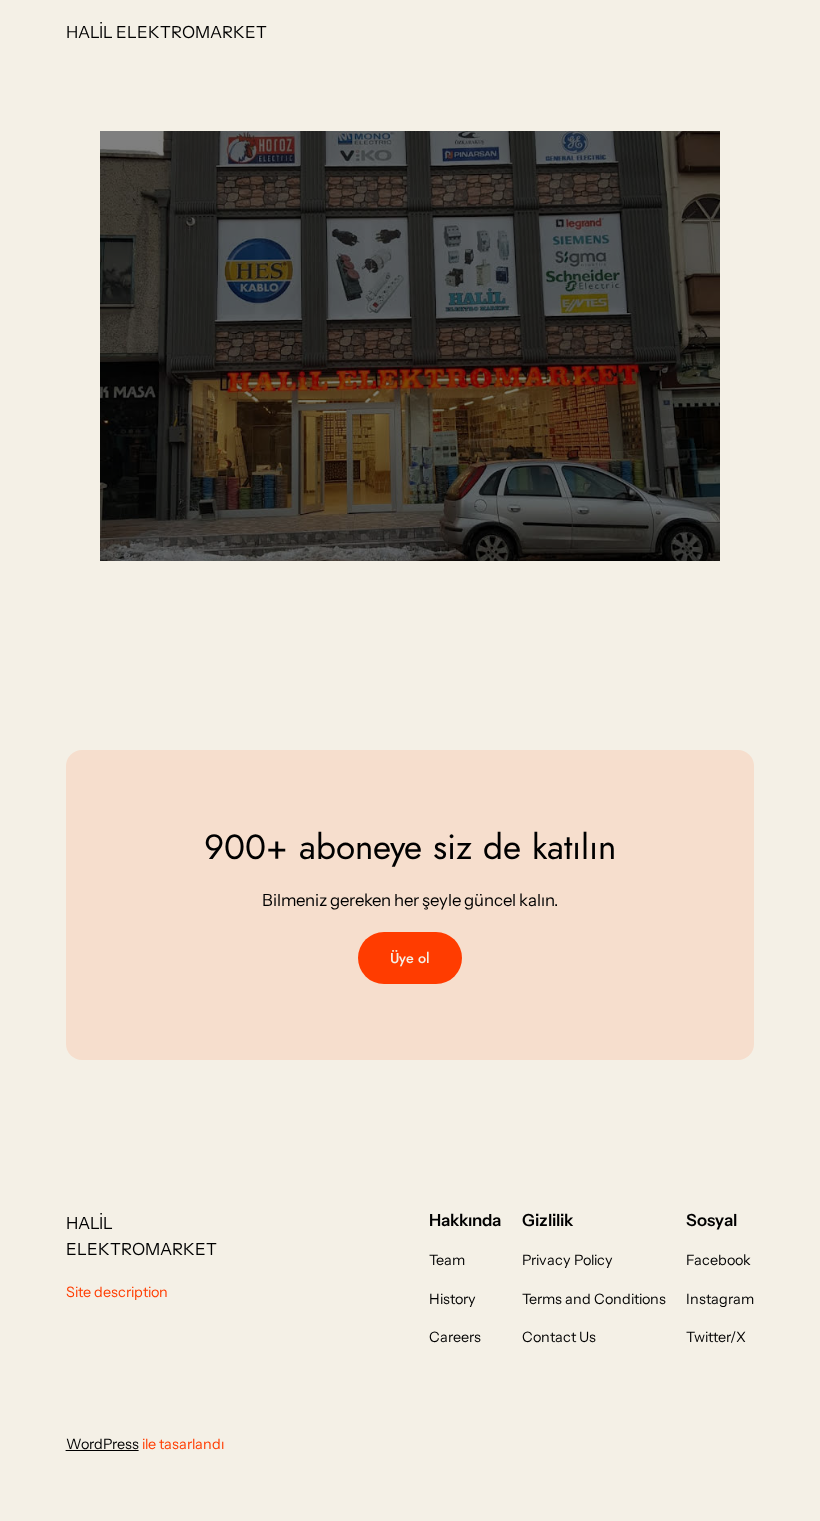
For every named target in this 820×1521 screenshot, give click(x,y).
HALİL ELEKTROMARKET (166, 32)
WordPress (102, 1444)
